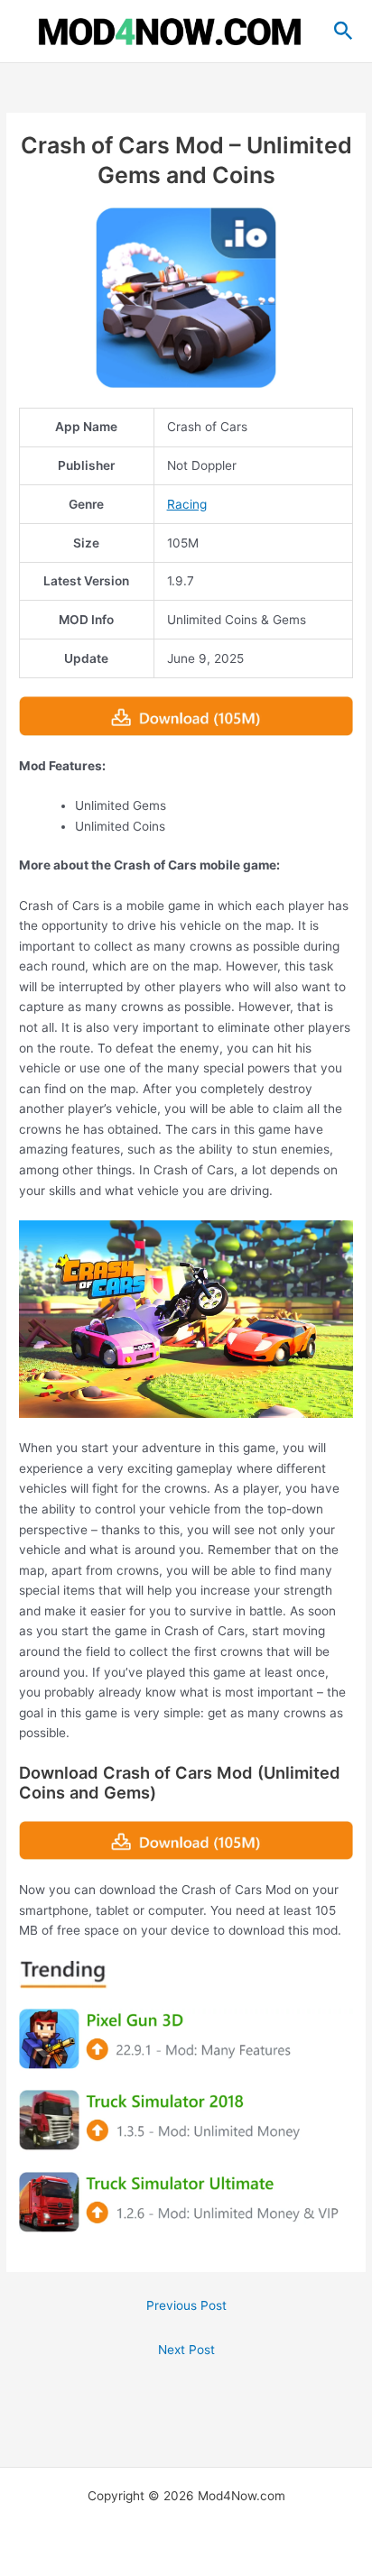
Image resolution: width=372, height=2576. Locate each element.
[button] (344, 32)
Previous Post (186, 2305)
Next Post (186, 2350)
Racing (187, 504)
